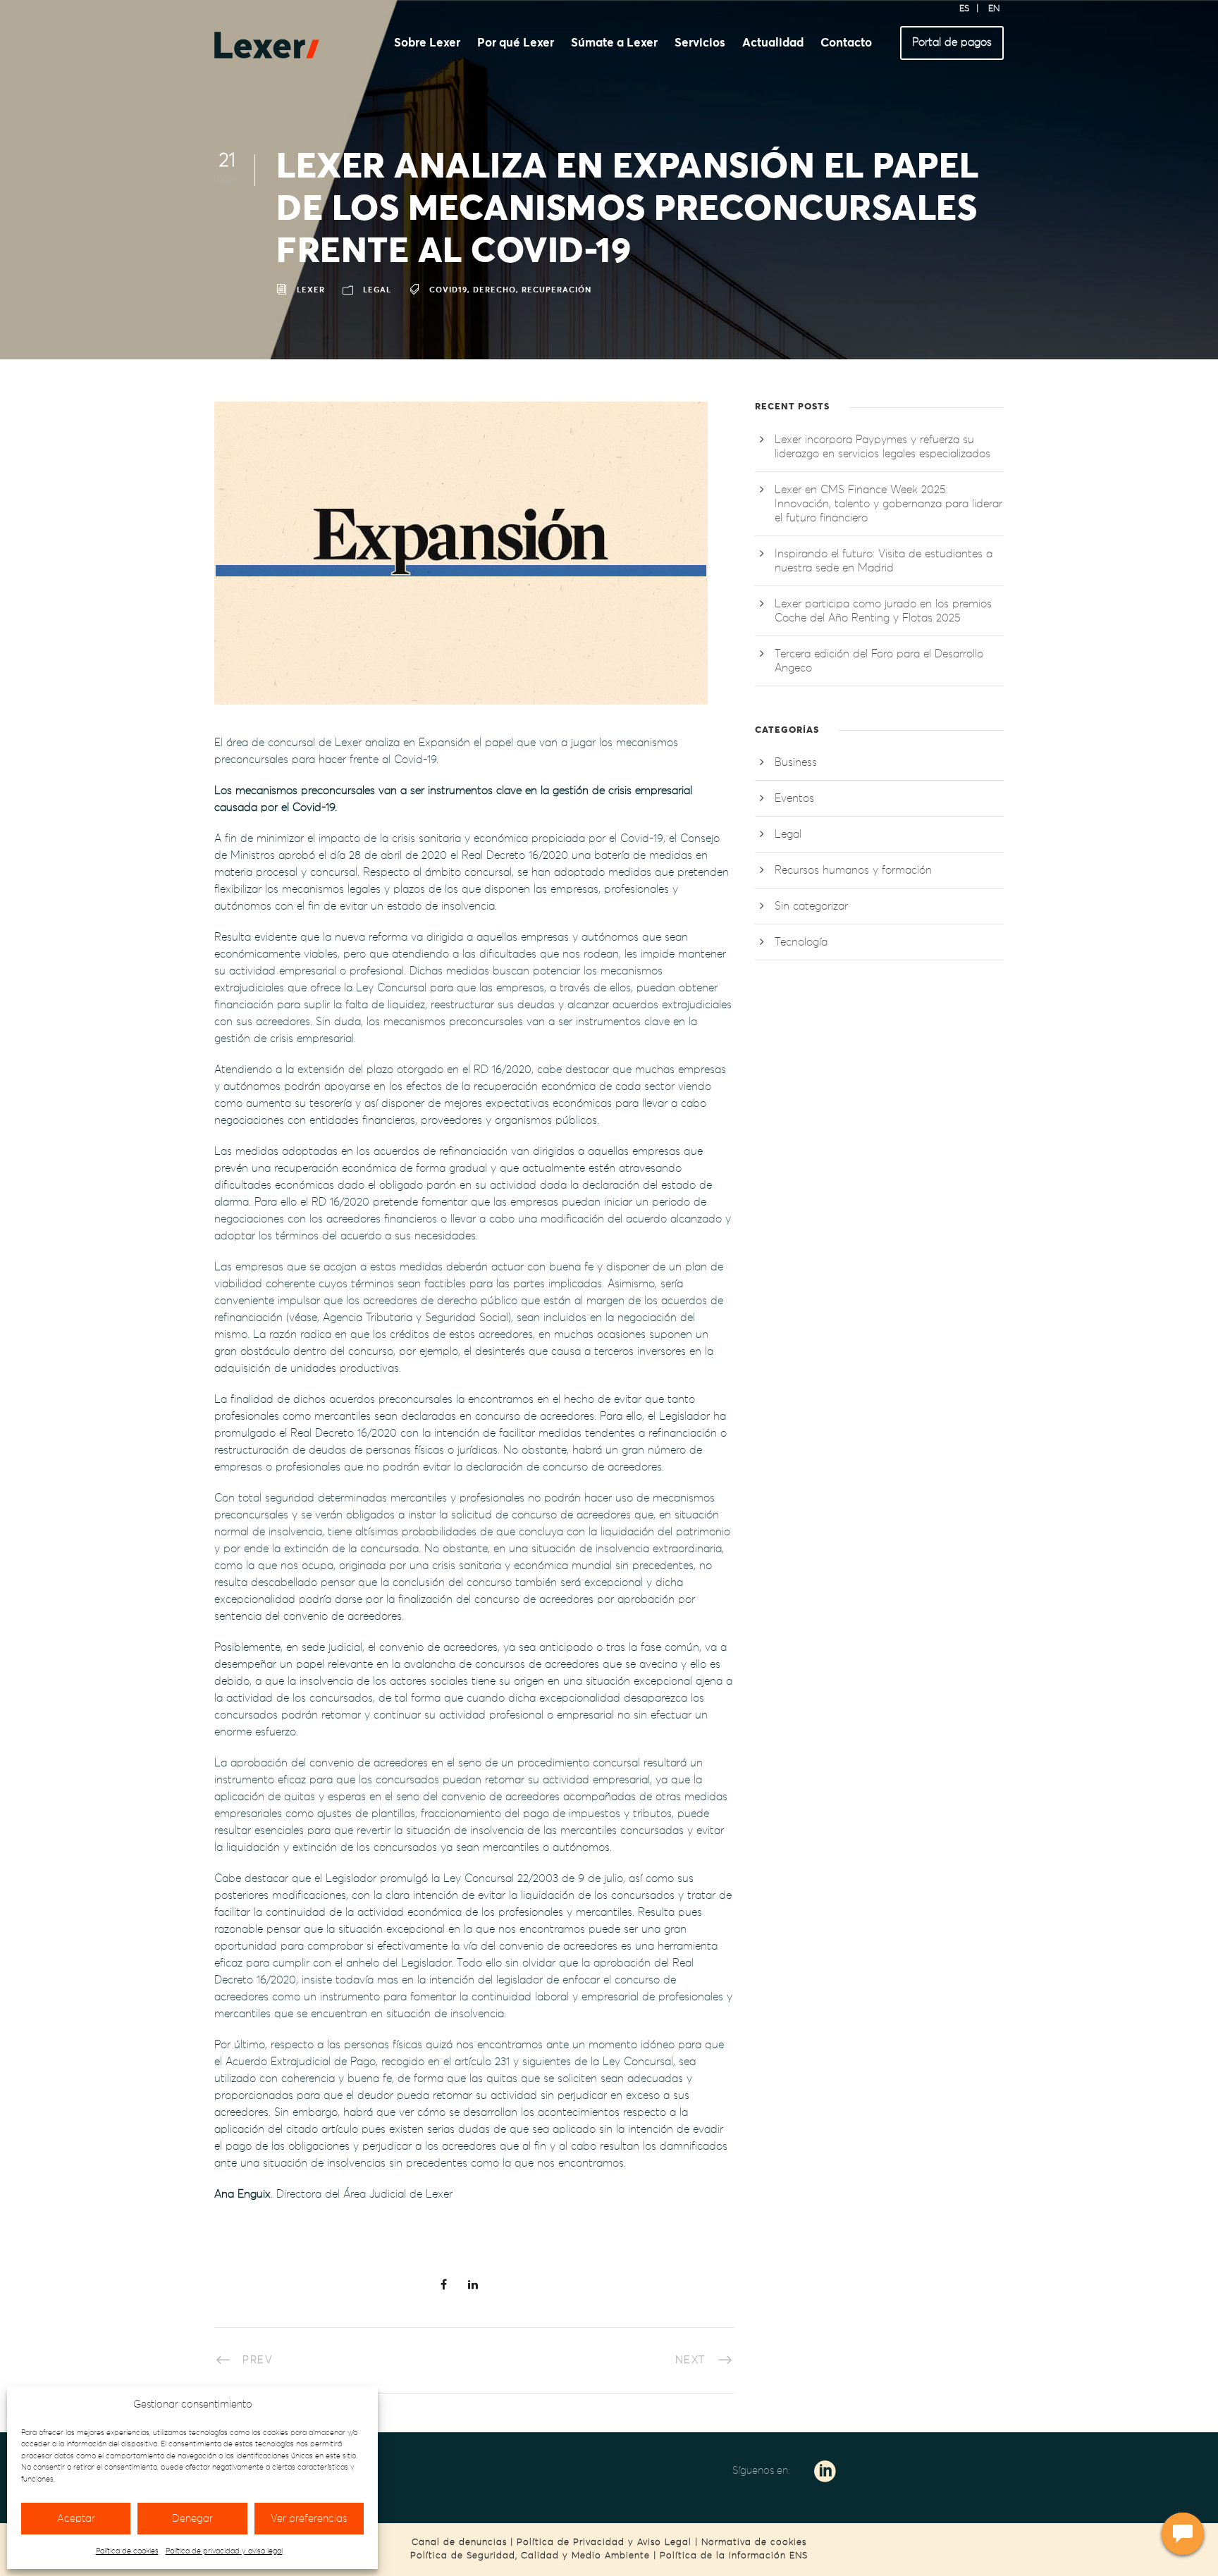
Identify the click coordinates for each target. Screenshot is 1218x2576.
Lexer (311, 291)
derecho (494, 291)
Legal (377, 291)
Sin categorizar (811, 906)
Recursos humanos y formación (853, 870)
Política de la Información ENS (734, 2556)
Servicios (700, 43)
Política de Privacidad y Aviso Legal (604, 2543)
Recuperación (556, 291)
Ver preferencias (309, 2519)
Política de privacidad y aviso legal (224, 2551)
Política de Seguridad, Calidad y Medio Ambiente (530, 2556)
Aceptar (76, 2519)
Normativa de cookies (754, 2543)
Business (796, 762)
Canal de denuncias (459, 2543)
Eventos (794, 798)
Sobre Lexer (427, 43)
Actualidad (773, 43)
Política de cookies (127, 2551)
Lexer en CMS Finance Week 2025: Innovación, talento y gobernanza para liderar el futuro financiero (888, 504)
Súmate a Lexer (614, 43)
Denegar (192, 2519)
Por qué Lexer (516, 43)
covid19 (448, 291)
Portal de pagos (952, 42)
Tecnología (801, 942)
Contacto (846, 43)
